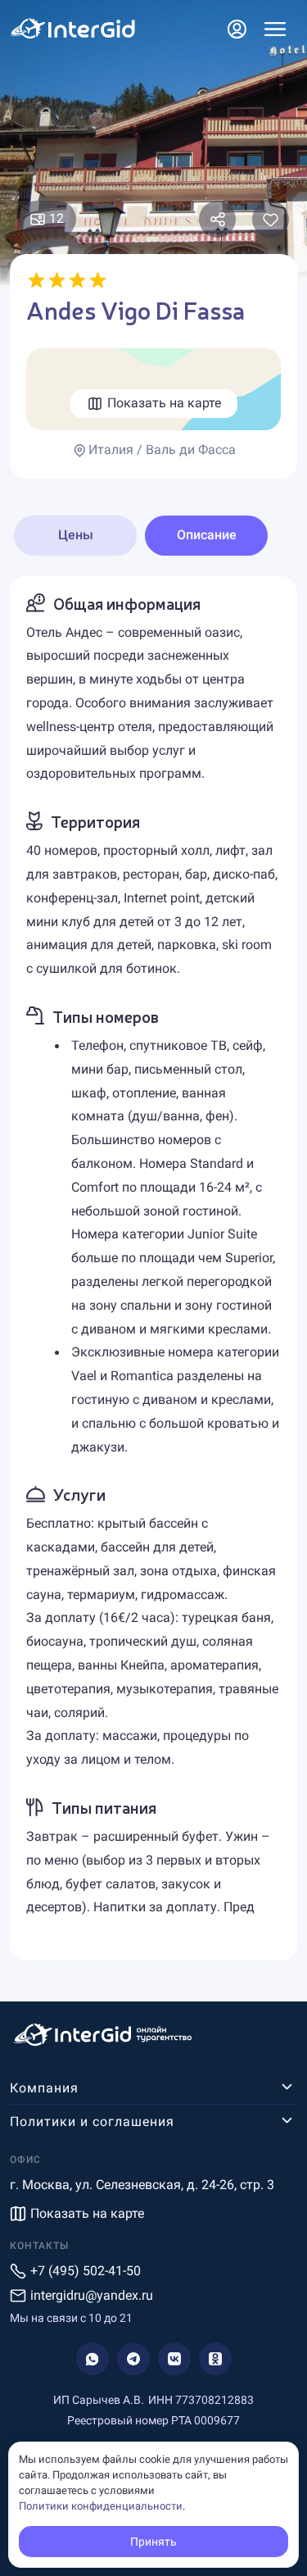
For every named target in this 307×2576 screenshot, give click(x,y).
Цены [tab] (76, 535)
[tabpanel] (153, 1269)
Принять (153, 2542)
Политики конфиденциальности (101, 2506)
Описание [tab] (207, 535)
